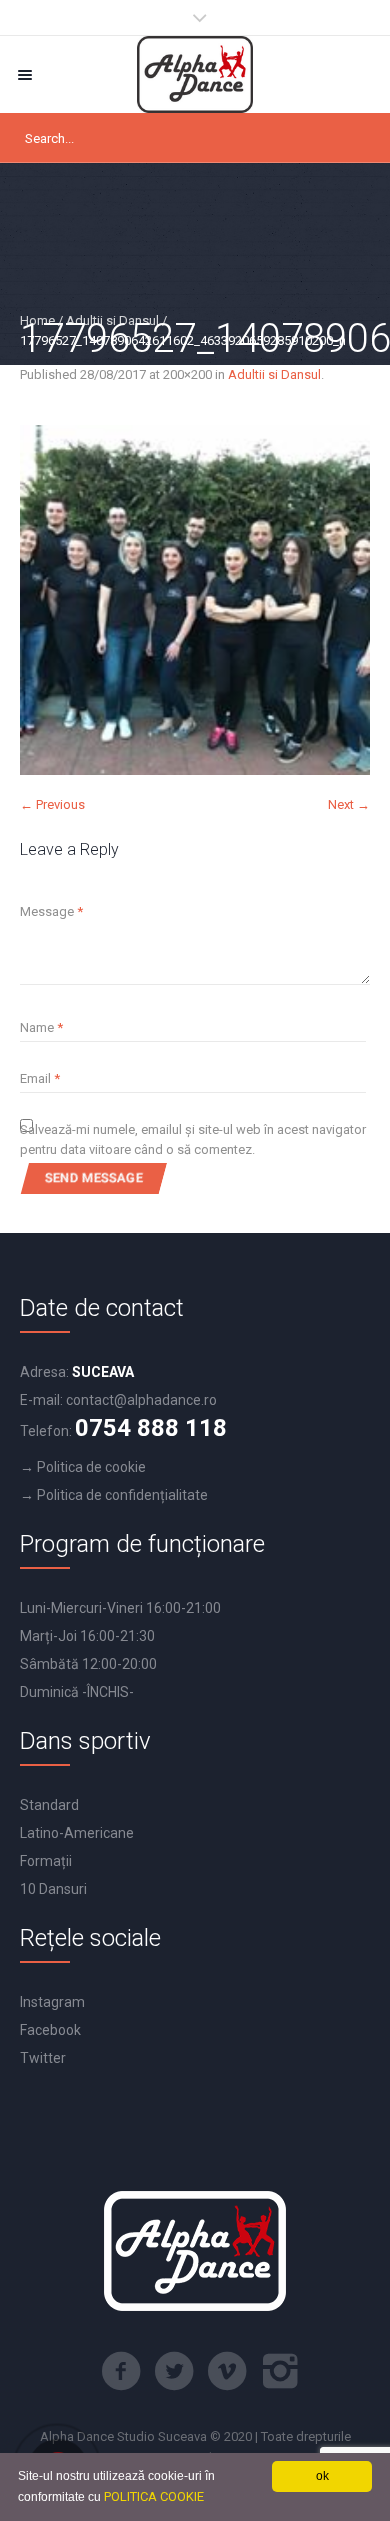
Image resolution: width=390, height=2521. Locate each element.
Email (40, 1078)
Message (51, 911)
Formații (46, 1861)
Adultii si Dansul (112, 320)
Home (37, 320)
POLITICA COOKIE (154, 2496)
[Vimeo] (227, 2371)
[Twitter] (174, 2371)
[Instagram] (280, 2371)
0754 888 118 (151, 1428)
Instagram (52, 2002)
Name (41, 1027)
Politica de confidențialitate (122, 1495)
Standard (49, 1805)
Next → (349, 804)
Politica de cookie (91, 1467)
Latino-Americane (77, 1833)
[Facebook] (121, 2371)
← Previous (52, 804)
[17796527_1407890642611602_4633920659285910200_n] (195, 600)
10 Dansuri (53, 1889)
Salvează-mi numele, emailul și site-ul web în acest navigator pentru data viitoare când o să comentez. (193, 1139)
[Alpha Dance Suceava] (195, 74)
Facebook (50, 2030)
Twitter (43, 2058)
